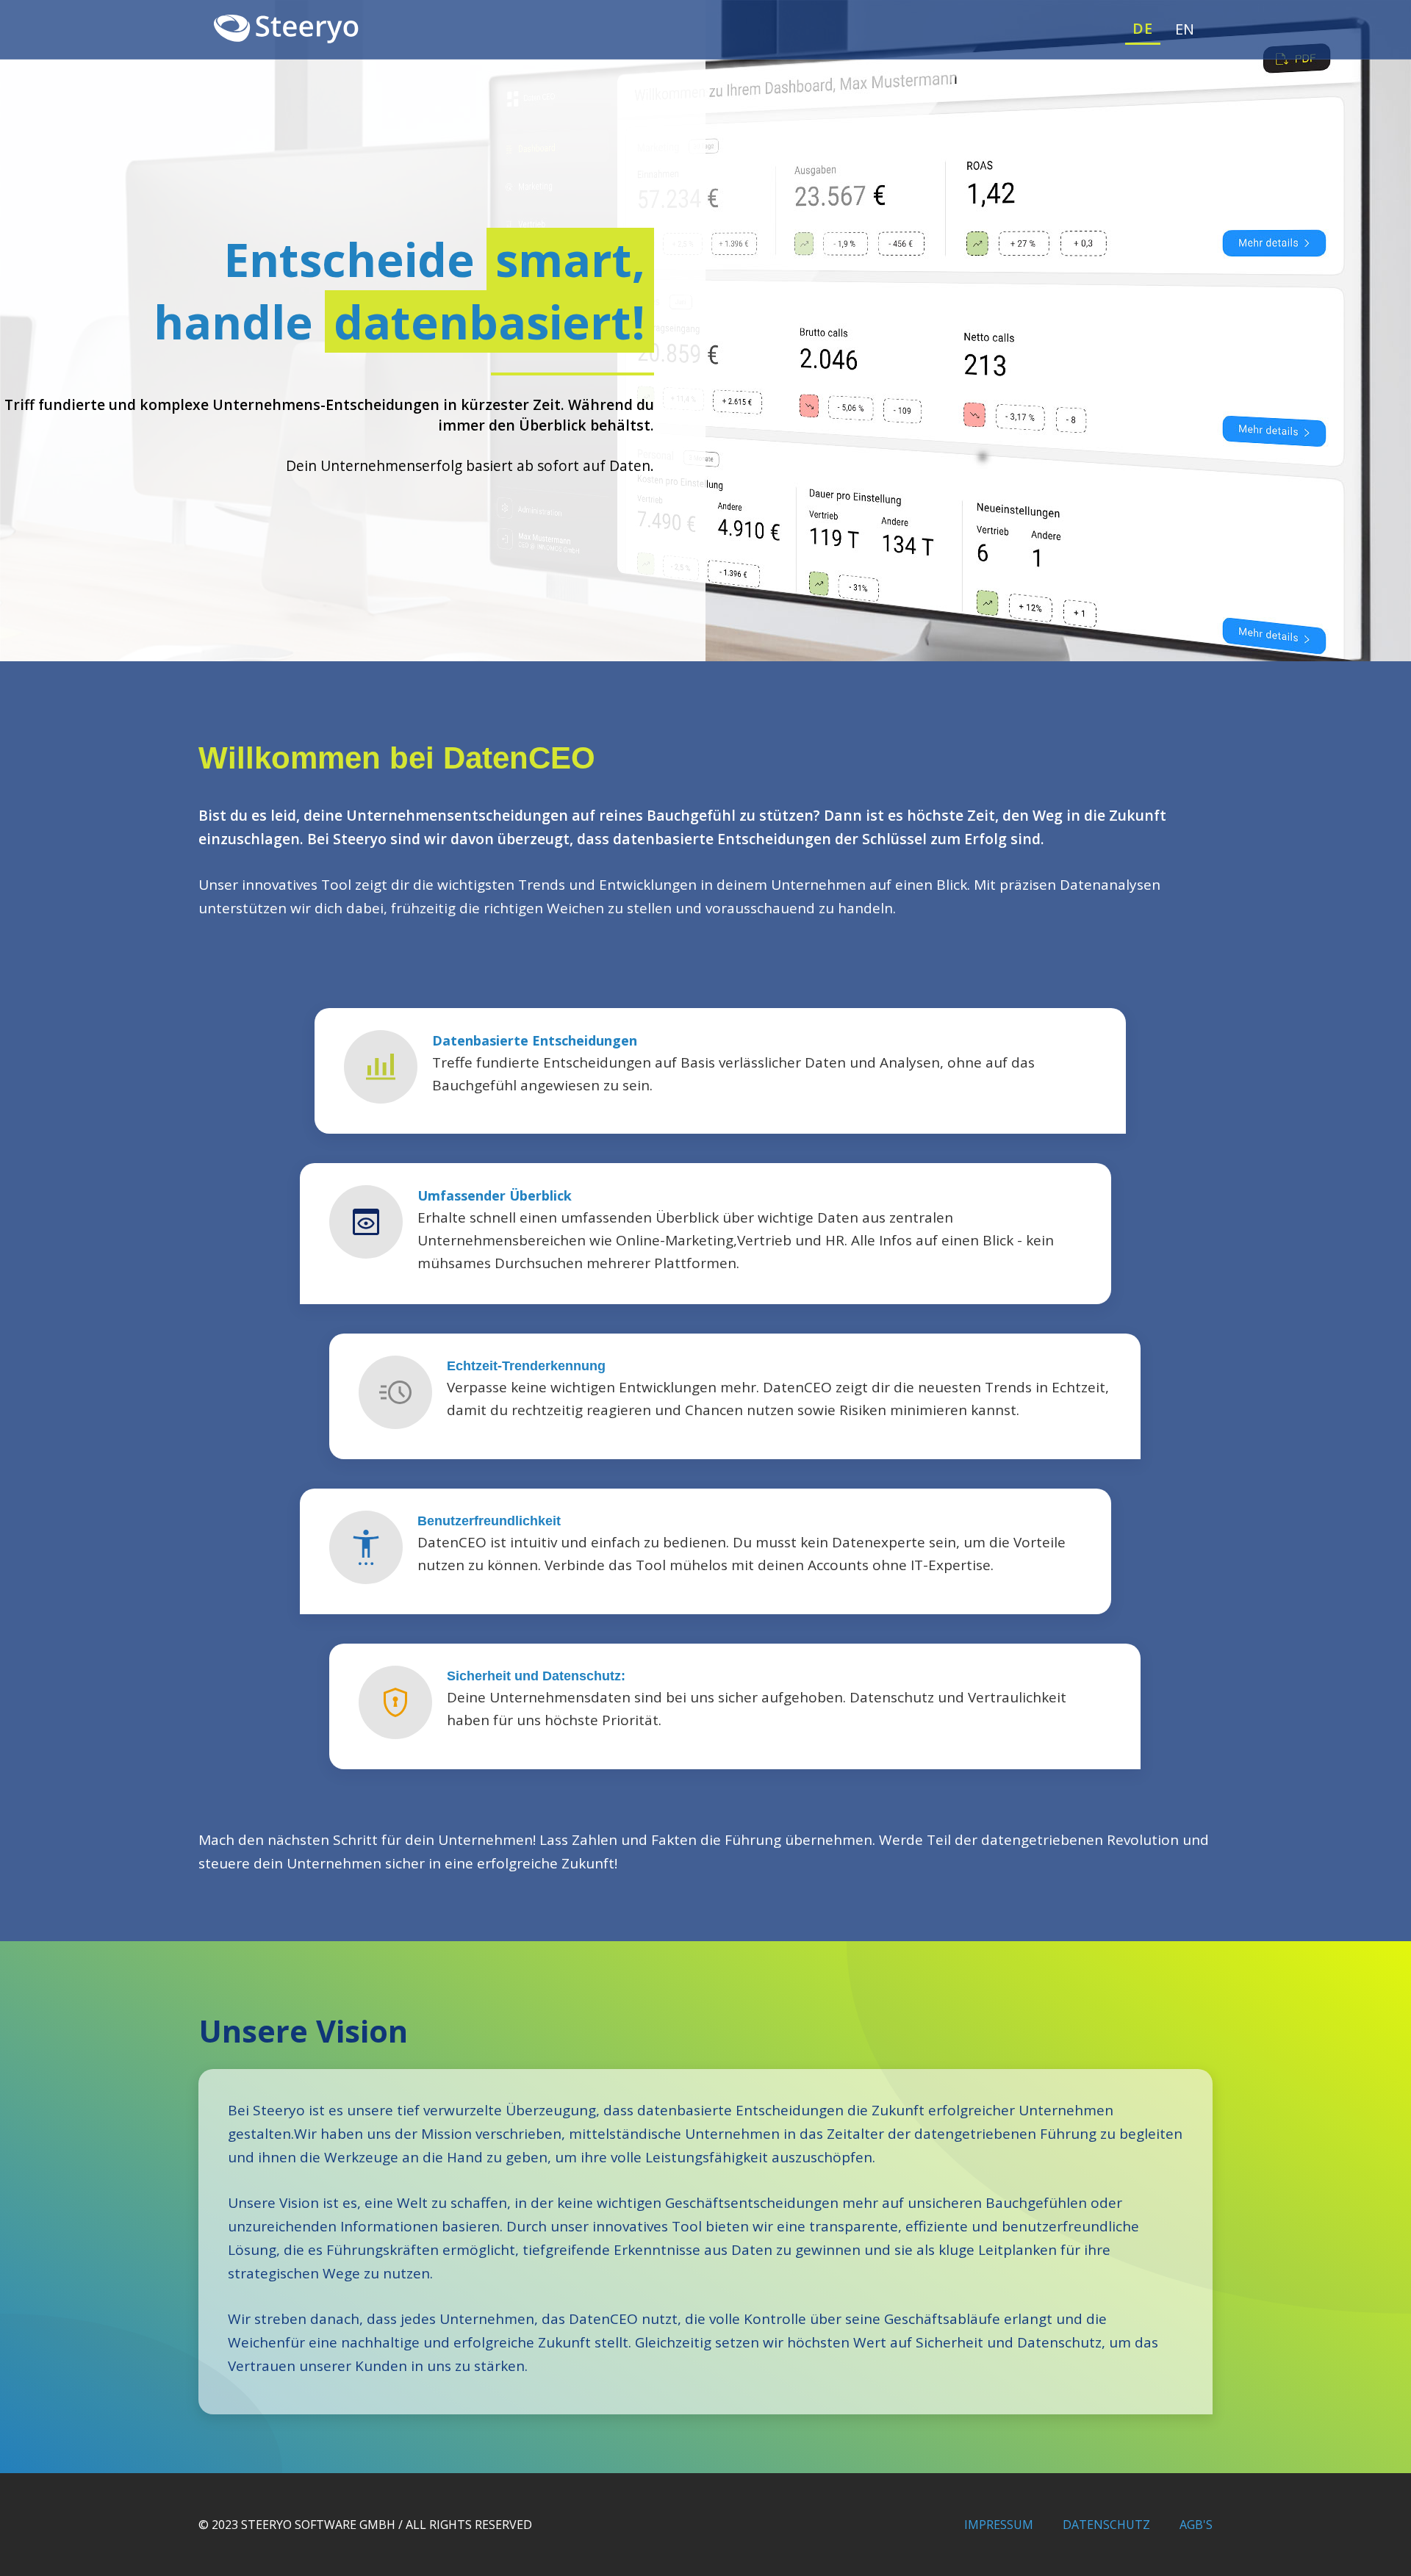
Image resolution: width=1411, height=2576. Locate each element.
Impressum (999, 2525)
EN (1185, 29)
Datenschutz (1106, 2525)
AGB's (1196, 2525)
